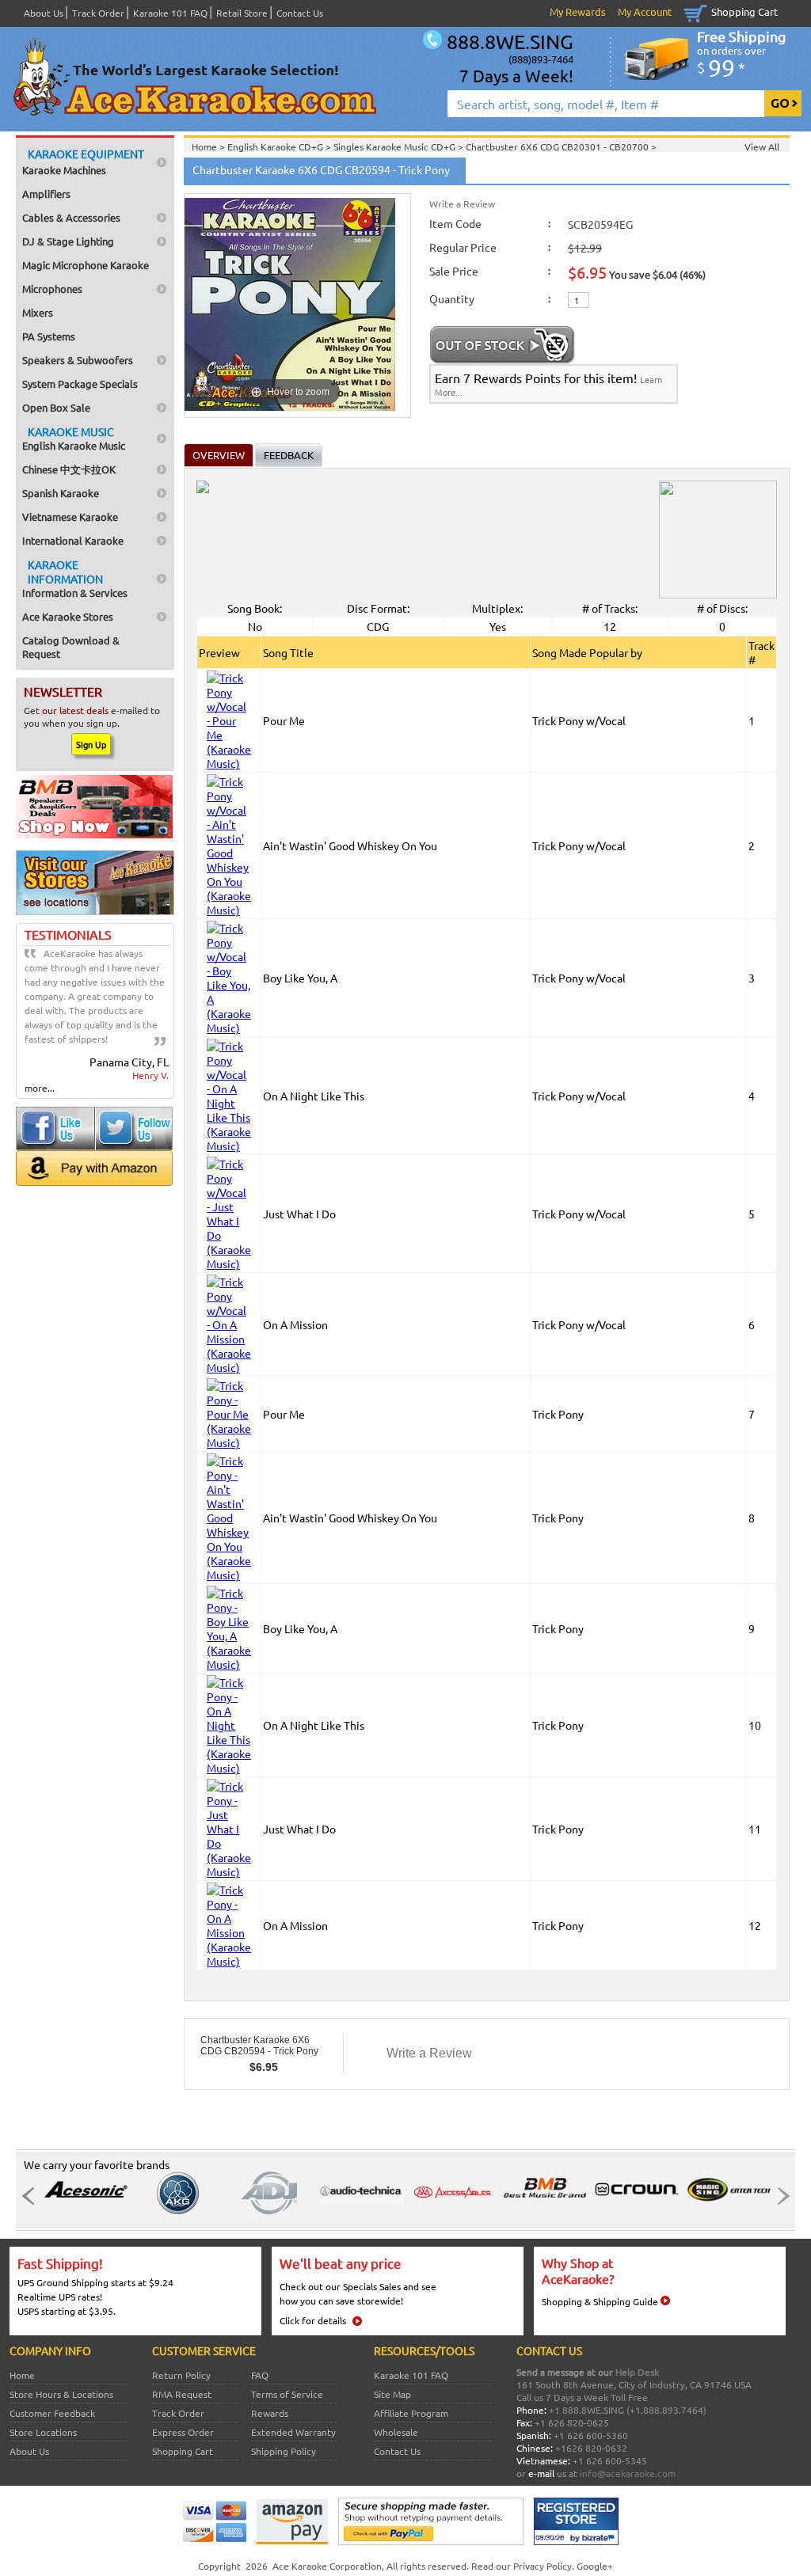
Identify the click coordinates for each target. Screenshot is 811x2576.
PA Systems (49, 336)
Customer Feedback (52, 2413)
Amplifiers (46, 194)
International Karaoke (73, 540)
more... (40, 1088)
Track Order (98, 13)
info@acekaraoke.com (628, 2473)
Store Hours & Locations (61, 2394)
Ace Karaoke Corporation (327, 2566)
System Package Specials (80, 384)
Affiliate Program (411, 2413)
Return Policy (181, 2375)
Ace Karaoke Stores (68, 616)
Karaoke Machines (83, 161)
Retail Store (242, 13)
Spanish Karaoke (61, 493)
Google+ (595, 2566)
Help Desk (637, 2372)
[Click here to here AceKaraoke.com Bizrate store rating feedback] (576, 2541)
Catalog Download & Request (71, 647)
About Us (44, 13)
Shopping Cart (744, 11)
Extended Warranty (293, 2432)
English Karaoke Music (74, 438)
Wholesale (396, 2432)
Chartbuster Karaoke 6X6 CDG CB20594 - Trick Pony (259, 2046)
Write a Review (462, 203)
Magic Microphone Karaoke (86, 265)
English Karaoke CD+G (276, 146)
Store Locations (43, 2432)
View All (762, 146)
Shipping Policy (284, 2451)
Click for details (313, 2320)
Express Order (183, 2432)
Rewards (270, 2413)
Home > (209, 146)
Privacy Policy (543, 2566)
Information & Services (75, 578)
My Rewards (578, 11)
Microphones (52, 289)
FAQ (260, 2375)
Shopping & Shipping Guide (600, 2301)
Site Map (392, 2394)
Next (779, 2196)
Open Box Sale (56, 407)
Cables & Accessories (71, 217)
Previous (32, 2196)
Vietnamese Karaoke (70, 517)
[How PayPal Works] (431, 2541)
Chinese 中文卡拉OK (69, 469)
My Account (645, 11)
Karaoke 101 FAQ (170, 13)
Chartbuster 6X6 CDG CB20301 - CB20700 (558, 146)
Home (22, 2375)
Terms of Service (287, 2394)
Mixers (38, 312)
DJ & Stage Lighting (68, 241)
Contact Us (300, 13)
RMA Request (182, 2394)
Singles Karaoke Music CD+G (396, 146)
